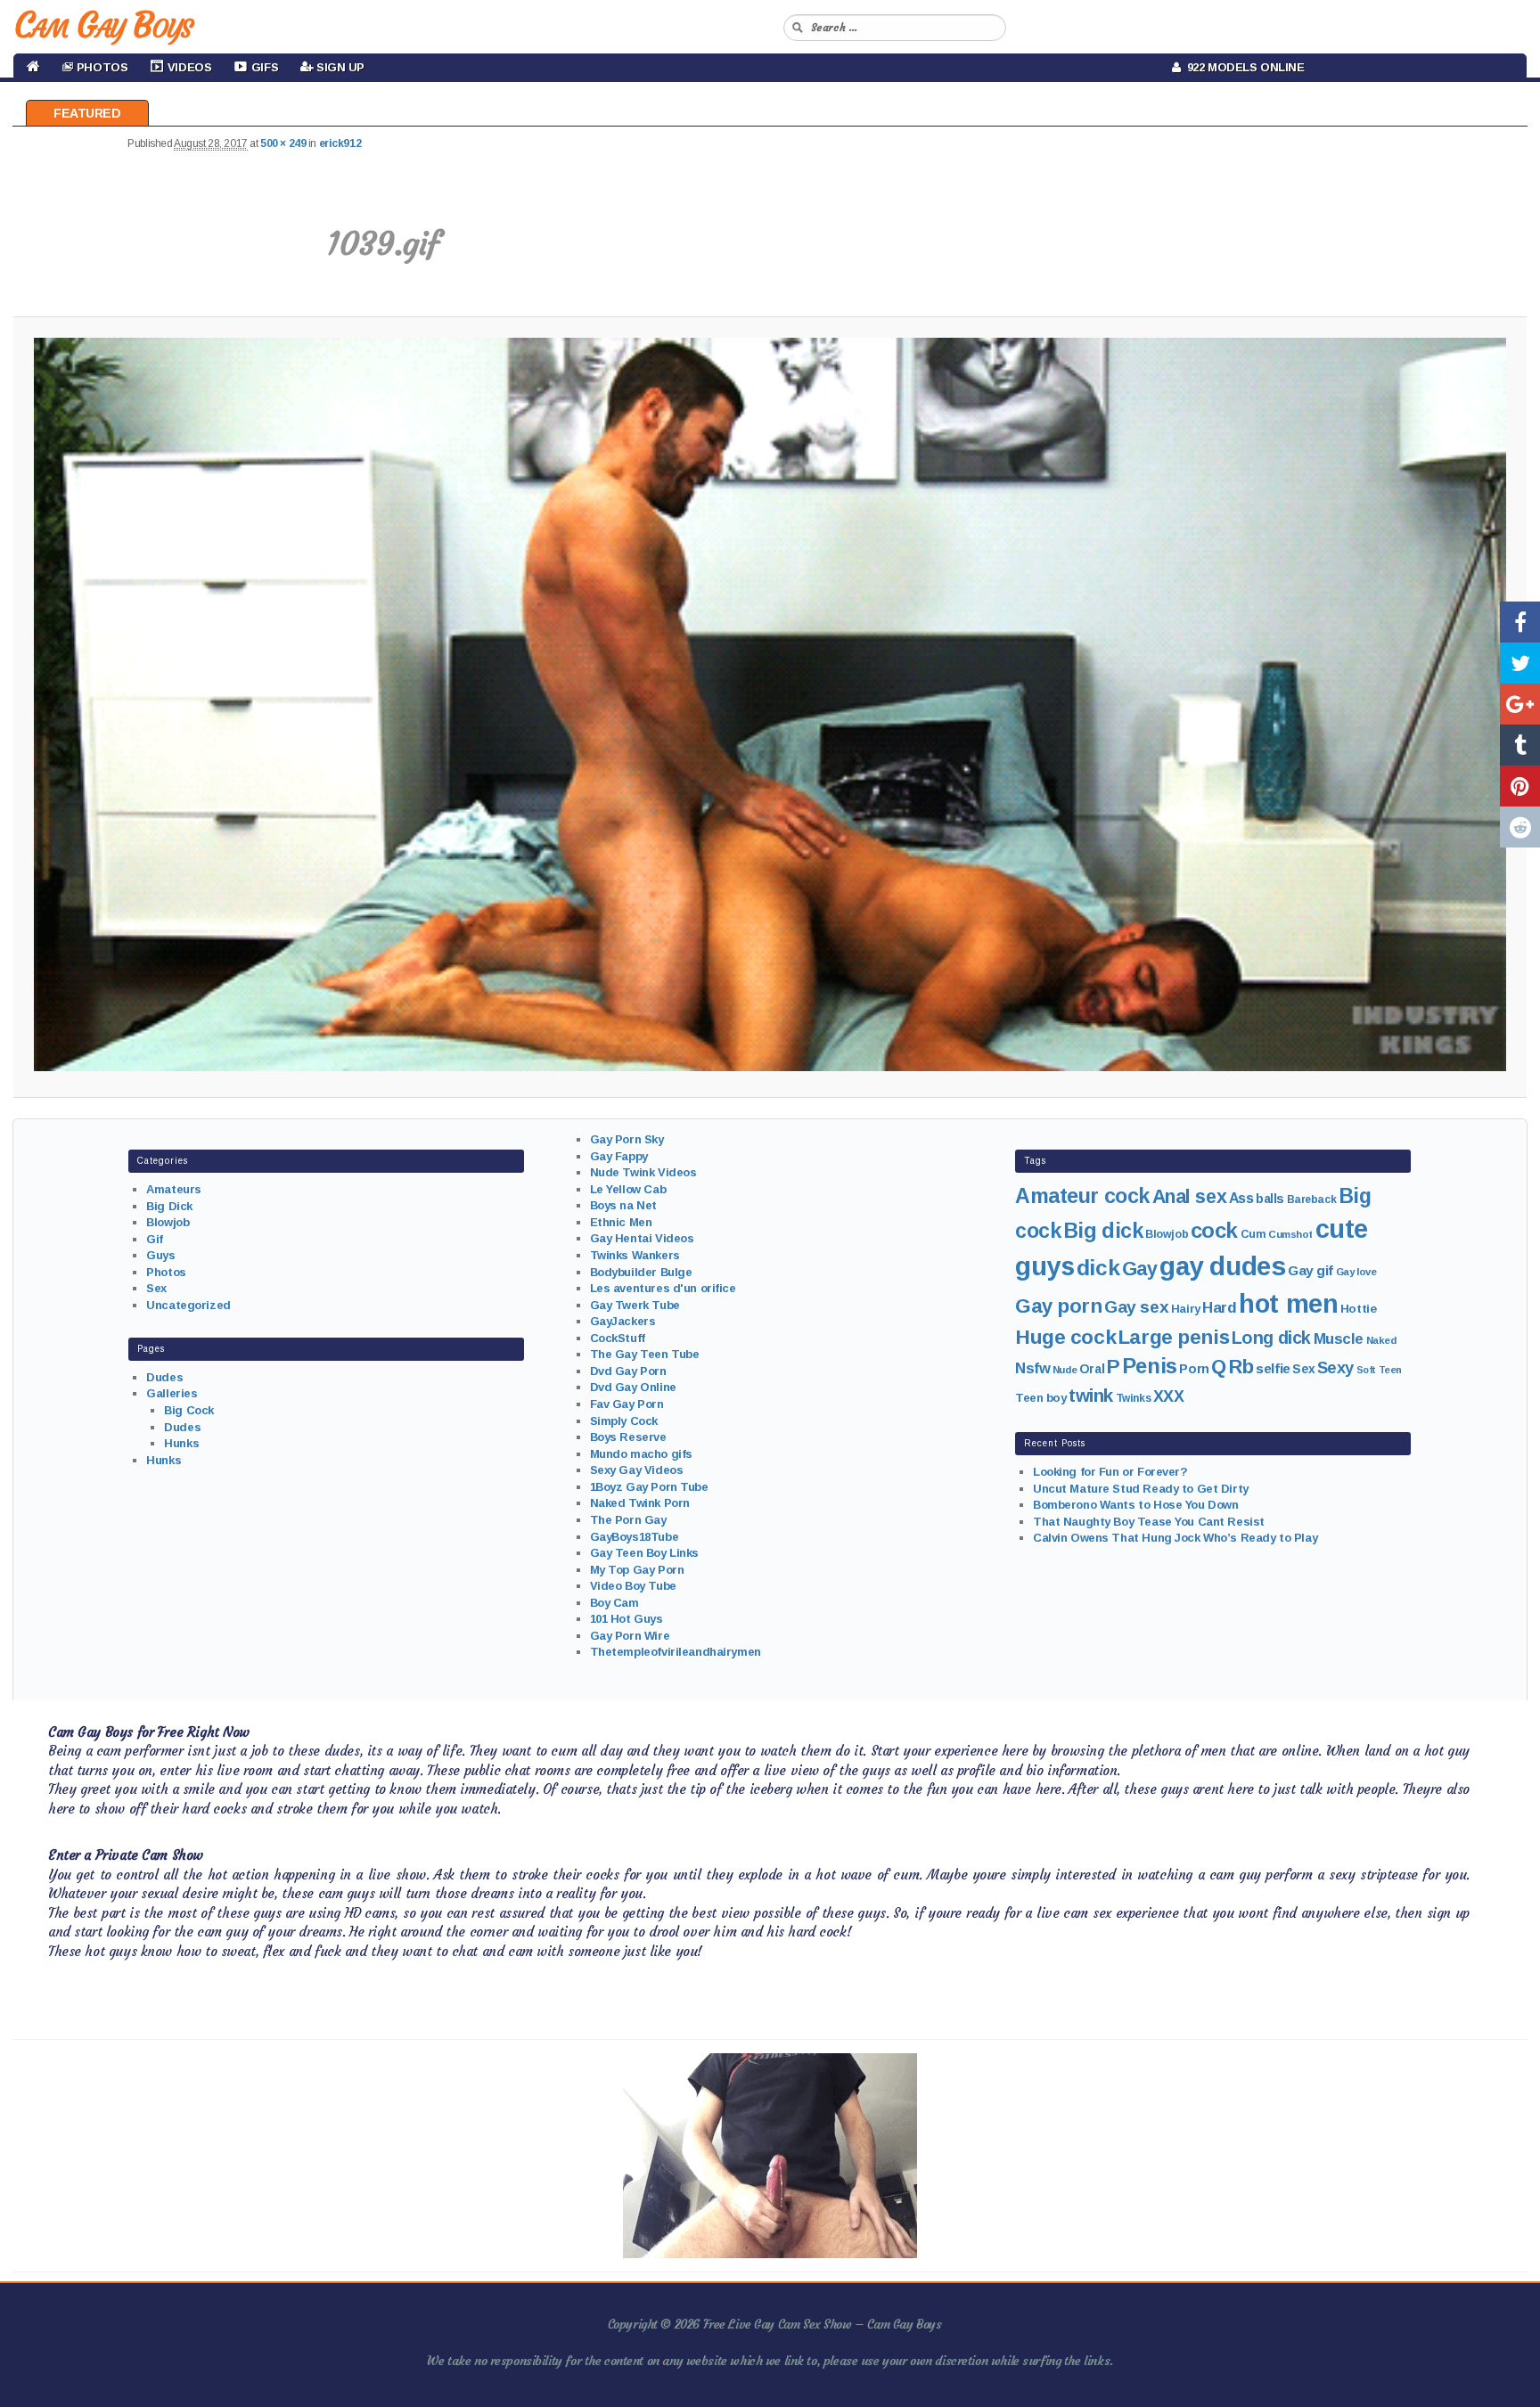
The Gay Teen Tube (645, 1354)
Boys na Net (623, 1205)
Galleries (172, 1393)
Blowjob (168, 1222)
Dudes (164, 1377)
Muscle (1339, 1339)
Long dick (1271, 1338)
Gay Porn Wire (630, 1636)
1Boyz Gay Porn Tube (649, 1487)
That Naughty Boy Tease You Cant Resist (1149, 1522)
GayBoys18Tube (635, 1537)
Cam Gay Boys (103, 25)
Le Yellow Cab (628, 1189)
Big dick (1103, 1231)
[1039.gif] (770, 704)
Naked (1381, 1340)
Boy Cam (614, 1603)
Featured (87, 113)
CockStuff (618, 1338)
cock (1214, 1230)
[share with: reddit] (1520, 827)
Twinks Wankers (635, 1255)
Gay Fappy (619, 1156)
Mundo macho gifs (641, 1454)
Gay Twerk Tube (635, 1305)
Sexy (1335, 1367)
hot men (1288, 1304)
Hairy (1186, 1309)
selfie (1273, 1368)
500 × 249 (283, 143)
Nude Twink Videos (643, 1172)
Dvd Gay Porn (628, 1371)
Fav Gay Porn (627, 1404)
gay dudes (1222, 1266)
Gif (155, 1239)
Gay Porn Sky (627, 1139)
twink (1091, 1395)
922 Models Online (1243, 67)
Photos (166, 1272)
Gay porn (1059, 1306)
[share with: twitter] (1520, 663)
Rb (1241, 1367)
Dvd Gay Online (633, 1387)
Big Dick (169, 1206)
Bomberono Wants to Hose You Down (1136, 1505)
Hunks (181, 1443)
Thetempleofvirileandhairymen (676, 1652)
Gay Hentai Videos (642, 1238)
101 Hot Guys (627, 1619)
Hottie (1358, 1309)
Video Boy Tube (633, 1586)
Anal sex (1190, 1197)
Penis (1150, 1366)
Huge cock (1065, 1337)
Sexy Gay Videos (637, 1470)
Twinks (1133, 1398)
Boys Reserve (628, 1437)
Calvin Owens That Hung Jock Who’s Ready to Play (1175, 1538)
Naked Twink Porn (640, 1503)
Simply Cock (624, 1421)
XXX (1169, 1396)
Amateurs (174, 1189)
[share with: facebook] (1520, 622)
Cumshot (1290, 1234)
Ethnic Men (621, 1222)
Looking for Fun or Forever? (1110, 1472)
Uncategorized (188, 1305)
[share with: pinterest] (1520, 786)
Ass (1241, 1198)
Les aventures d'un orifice (663, 1288)
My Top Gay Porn (637, 1570)
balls (1270, 1199)
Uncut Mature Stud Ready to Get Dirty (1141, 1489)
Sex (156, 1288)
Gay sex (1136, 1307)
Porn (1194, 1369)
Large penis (1174, 1337)
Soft (1366, 1370)
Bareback (1312, 1199)
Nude (1065, 1370)
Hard (1219, 1308)
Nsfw (1032, 1368)
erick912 (340, 143)
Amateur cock (1082, 1196)
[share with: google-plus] (1520, 704)
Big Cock (189, 1410)
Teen (1390, 1370)
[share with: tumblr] (1520, 745)
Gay (1140, 1269)
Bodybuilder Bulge (641, 1272)
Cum (1253, 1234)
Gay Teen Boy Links (644, 1553)
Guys (160, 1255)
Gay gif (1311, 1270)
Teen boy (1041, 1398)
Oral (1092, 1369)
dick (1098, 1268)
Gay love (1356, 1272)
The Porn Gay (628, 1520)
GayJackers (623, 1321)
